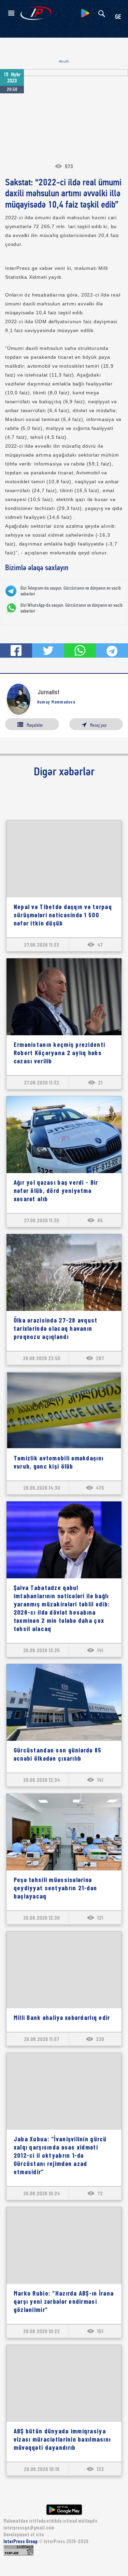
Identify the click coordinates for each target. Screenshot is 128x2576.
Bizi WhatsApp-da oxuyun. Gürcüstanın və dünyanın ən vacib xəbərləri (72, 608)
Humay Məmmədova (56, 702)
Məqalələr (35, 725)
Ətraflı (64, 61)
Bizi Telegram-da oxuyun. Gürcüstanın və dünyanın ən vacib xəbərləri (71, 591)
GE (118, 17)
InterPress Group (21, 2541)
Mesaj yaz (98, 725)
